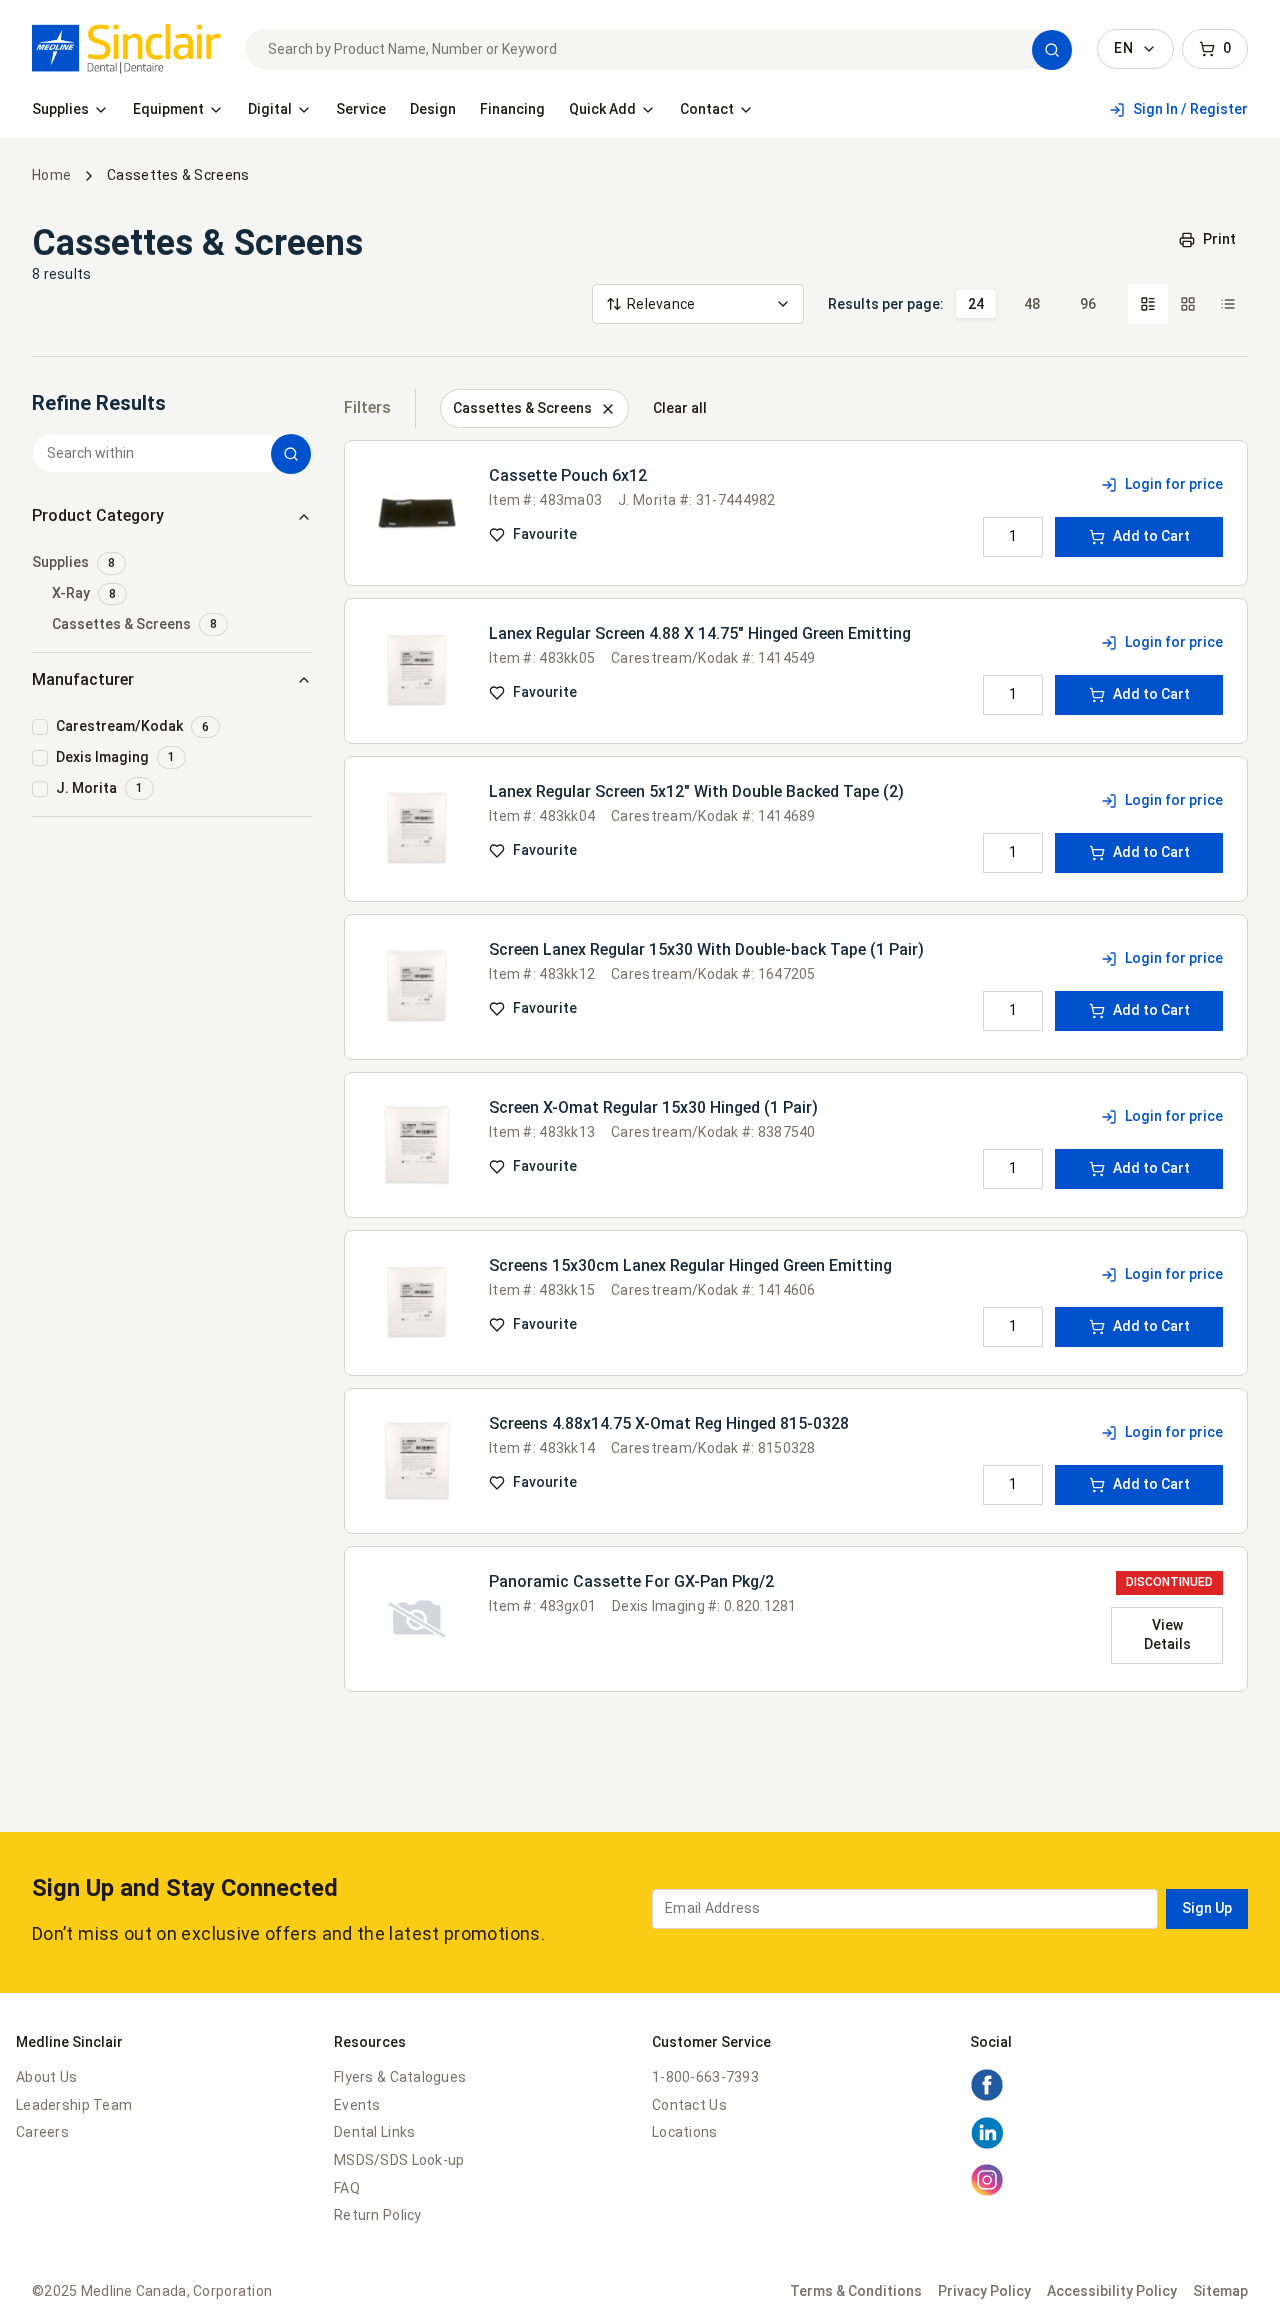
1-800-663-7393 (705, 2077)
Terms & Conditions (856, 2291)
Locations (685, 2132)
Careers (42, 2132)
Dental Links (374, 2132)
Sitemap (1220, 2291)
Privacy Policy (984, 2291)
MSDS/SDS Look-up (399, 2160)
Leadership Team (74, 2105)
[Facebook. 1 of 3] (987, 2097)
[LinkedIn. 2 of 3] (987, 2145)
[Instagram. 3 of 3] (987, 2192)
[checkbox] (172, 563)
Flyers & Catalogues (400, 2077)
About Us (46, 2077)
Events (357, 2105)
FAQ (347, 2188)
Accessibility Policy (1112, 2291)
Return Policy (378, 2215)
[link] (126, 49)
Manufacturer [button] (83, 679)
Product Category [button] (98, 515)
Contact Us (689, 2105)
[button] (1052, 50)
